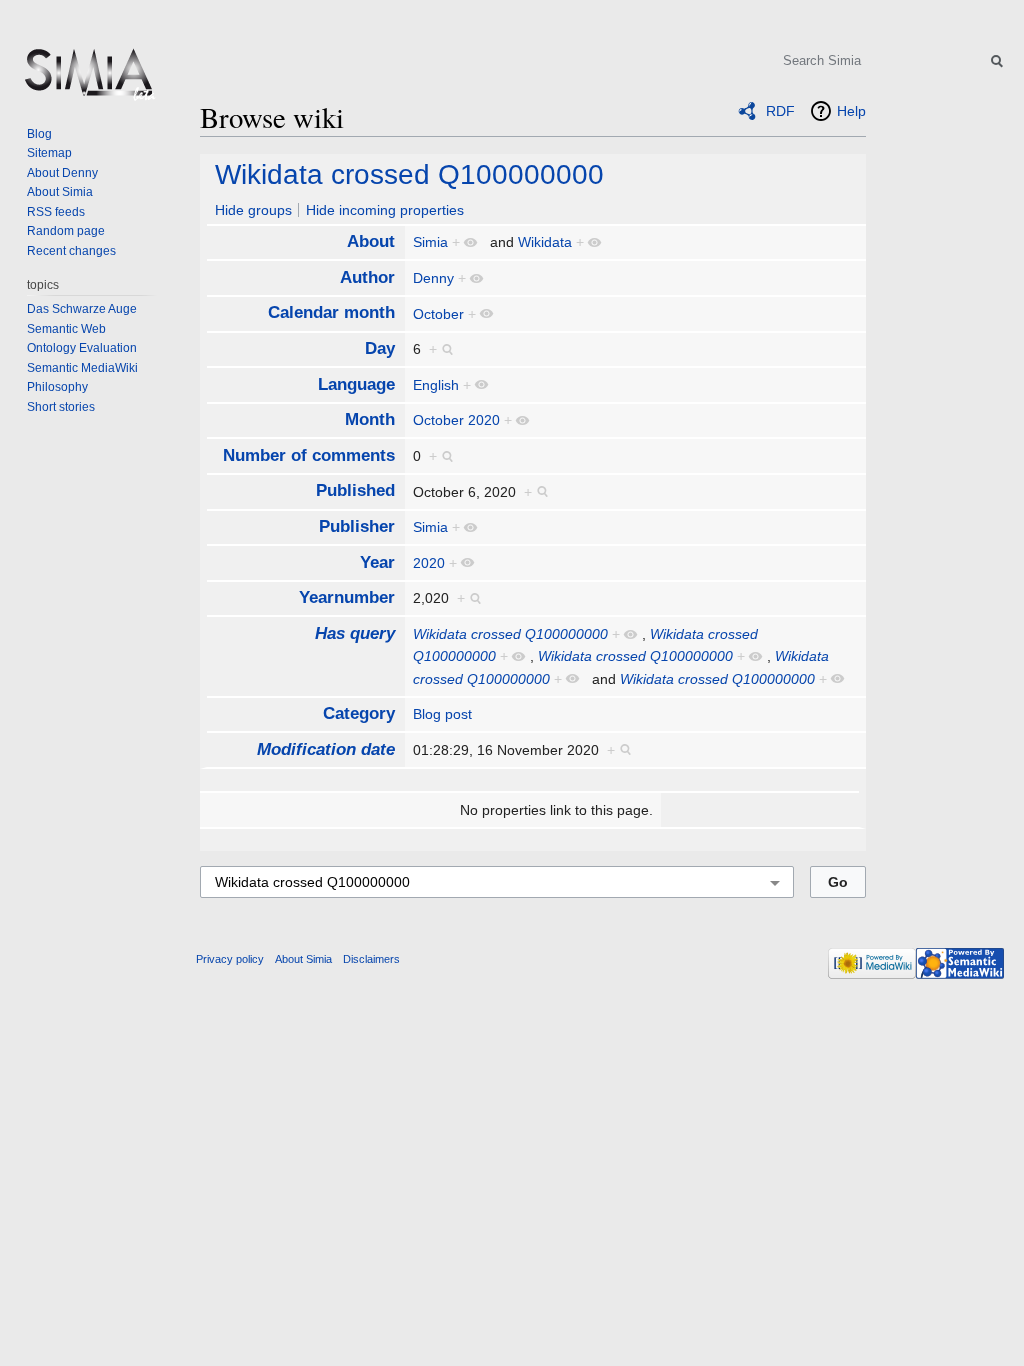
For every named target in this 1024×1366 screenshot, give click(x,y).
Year (377, 562)
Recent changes (71, 251)
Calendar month (331, 312)
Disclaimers (371, 959)
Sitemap (49, 153)
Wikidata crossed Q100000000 (409, 174)
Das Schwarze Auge (82, 309)
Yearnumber (347, 597)
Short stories (61, 407)
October (438, 314)
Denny (433, 278)
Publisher (357, 526)
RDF (780, 111)
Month (370, 419)
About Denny (62, 173)
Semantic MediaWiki (82, 368)
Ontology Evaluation (82, 348)
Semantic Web (66, 329)
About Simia (60, 192)
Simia (430, 242)
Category (359, 713)
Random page (66, 231)
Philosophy (57, 387)
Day (380, 348)
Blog (39, 134)
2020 (429, 563)
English (436, 385)
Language (356, 384)
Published (355, 490)
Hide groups (253, 210)
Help (851, 111)
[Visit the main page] (88, 80)
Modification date (326, 749)
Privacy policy (230, 959)
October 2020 (456, 420)
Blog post (442, 714)
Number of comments (309, 455)
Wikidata (545, 242)
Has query (355, 633)
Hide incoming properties (385, 210)
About (371, 241)
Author (367, 277)
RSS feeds (56, 212)
